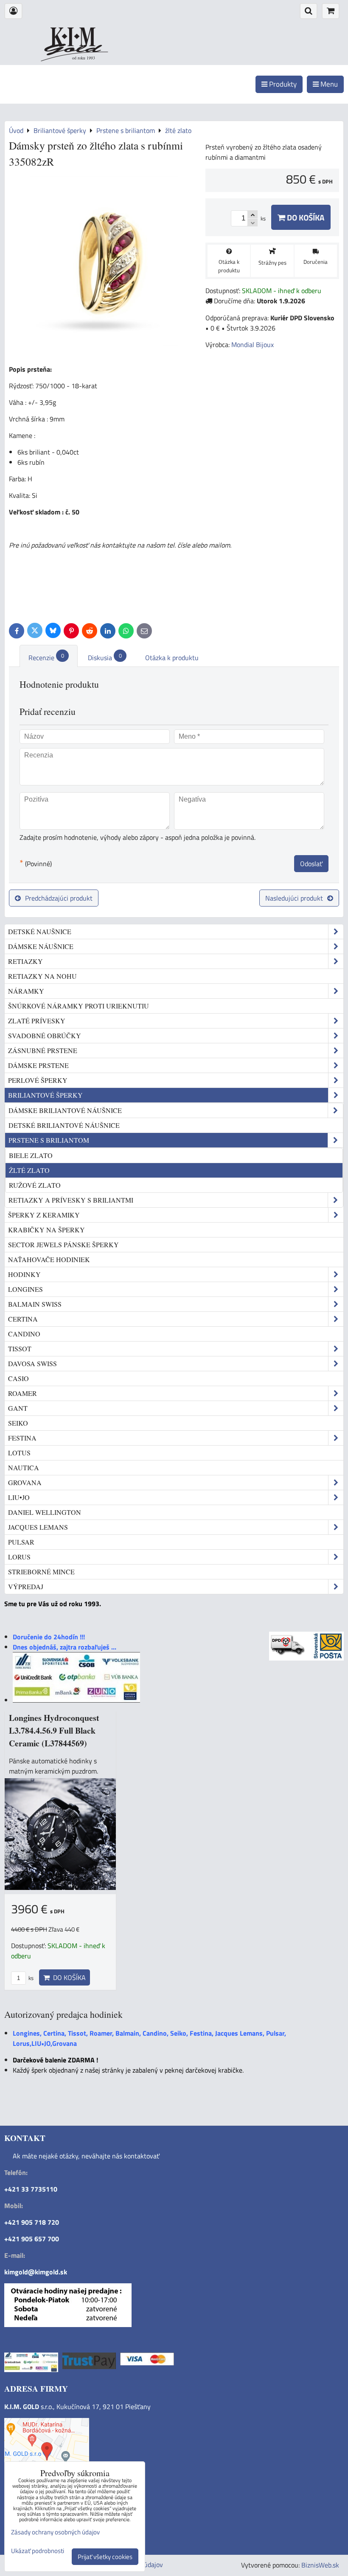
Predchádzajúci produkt (59, 898)
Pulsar (21, 1542)
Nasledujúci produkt (294, 898)
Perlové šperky (38, 1080)
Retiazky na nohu (42, 976)
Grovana (25, 1482)
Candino (24, 1334)
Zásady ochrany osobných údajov (55, 2532)
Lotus (19, 1453)
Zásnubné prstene (43, 1050)
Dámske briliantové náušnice (65, 1110)
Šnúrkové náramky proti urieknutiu (79, 1006)
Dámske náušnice (41, 946)
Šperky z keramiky (44, 1215)
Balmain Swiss (35, 1304)
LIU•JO (19, 1497)
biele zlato (31, 1155)
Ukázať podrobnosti (38, 2551)
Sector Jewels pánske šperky (63, 1244)
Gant (18, 1408)
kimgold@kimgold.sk (36, 2272)
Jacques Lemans (38, 1527)
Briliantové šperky (45, 1095)
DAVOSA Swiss (32, 1363)
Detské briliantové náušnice (64, 1125)
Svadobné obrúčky (45, 1035)
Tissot (20, 1349)
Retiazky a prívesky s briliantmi (71, 1200)
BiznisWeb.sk (320, 2565)
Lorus (19, 1557)
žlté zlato (29, 1170)
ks (30, 1978)
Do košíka (305, 217)
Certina (23, 1319)
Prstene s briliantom (49, 1140)
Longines (25, 1289)
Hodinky (24, 1274)
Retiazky (25, 961)
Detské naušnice (40, 931)
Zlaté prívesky (37, 1021)
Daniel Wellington (45, 1512)
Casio (18, 1378)
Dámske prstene (38, 1065)
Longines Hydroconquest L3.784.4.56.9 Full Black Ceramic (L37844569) (54, 1730)
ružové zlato (35, 1185)
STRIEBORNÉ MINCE (41, 1572)
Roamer (22, 1393)
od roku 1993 (84, 58)
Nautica (24, 1467)
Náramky (26, 991)
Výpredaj (26, 1586)
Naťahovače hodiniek (49, 1259)
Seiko (18, 1423)
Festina (22, 1438)
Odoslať (311, 864)
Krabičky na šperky (46, 1230)
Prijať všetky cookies (105, 2557)
